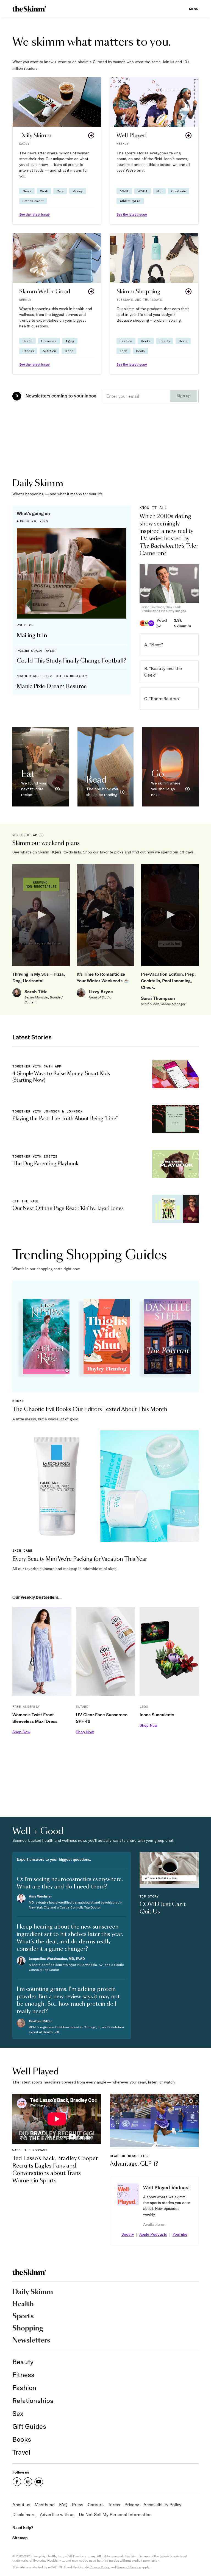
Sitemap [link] (20, 2538)
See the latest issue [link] (34, 214)
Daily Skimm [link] (33, 2292)
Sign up (184, 396)
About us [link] (21, 2505)
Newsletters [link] (31, 2341)
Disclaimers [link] (24, 2514)
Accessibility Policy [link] (162, 2505)
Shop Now (21, 1732)
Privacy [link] (132, 2505)
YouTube (180, 2234)
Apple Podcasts (153, 2234)
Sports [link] (23, 2316)
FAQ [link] (63, 2505)
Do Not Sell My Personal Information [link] (115, 2514)
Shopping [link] (28, 2329)
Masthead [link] (45, 2505)
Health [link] (23, 2304)
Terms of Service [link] (129, 2567)
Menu (194, 9)
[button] (57, 151)
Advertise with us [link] (57, 2514)
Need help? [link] (23, 2528)
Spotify (128, 2234)
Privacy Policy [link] (100, 2567)
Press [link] (78, 2505)
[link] (29, 9)
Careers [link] (96, 2505)
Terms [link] (114, 2505)
